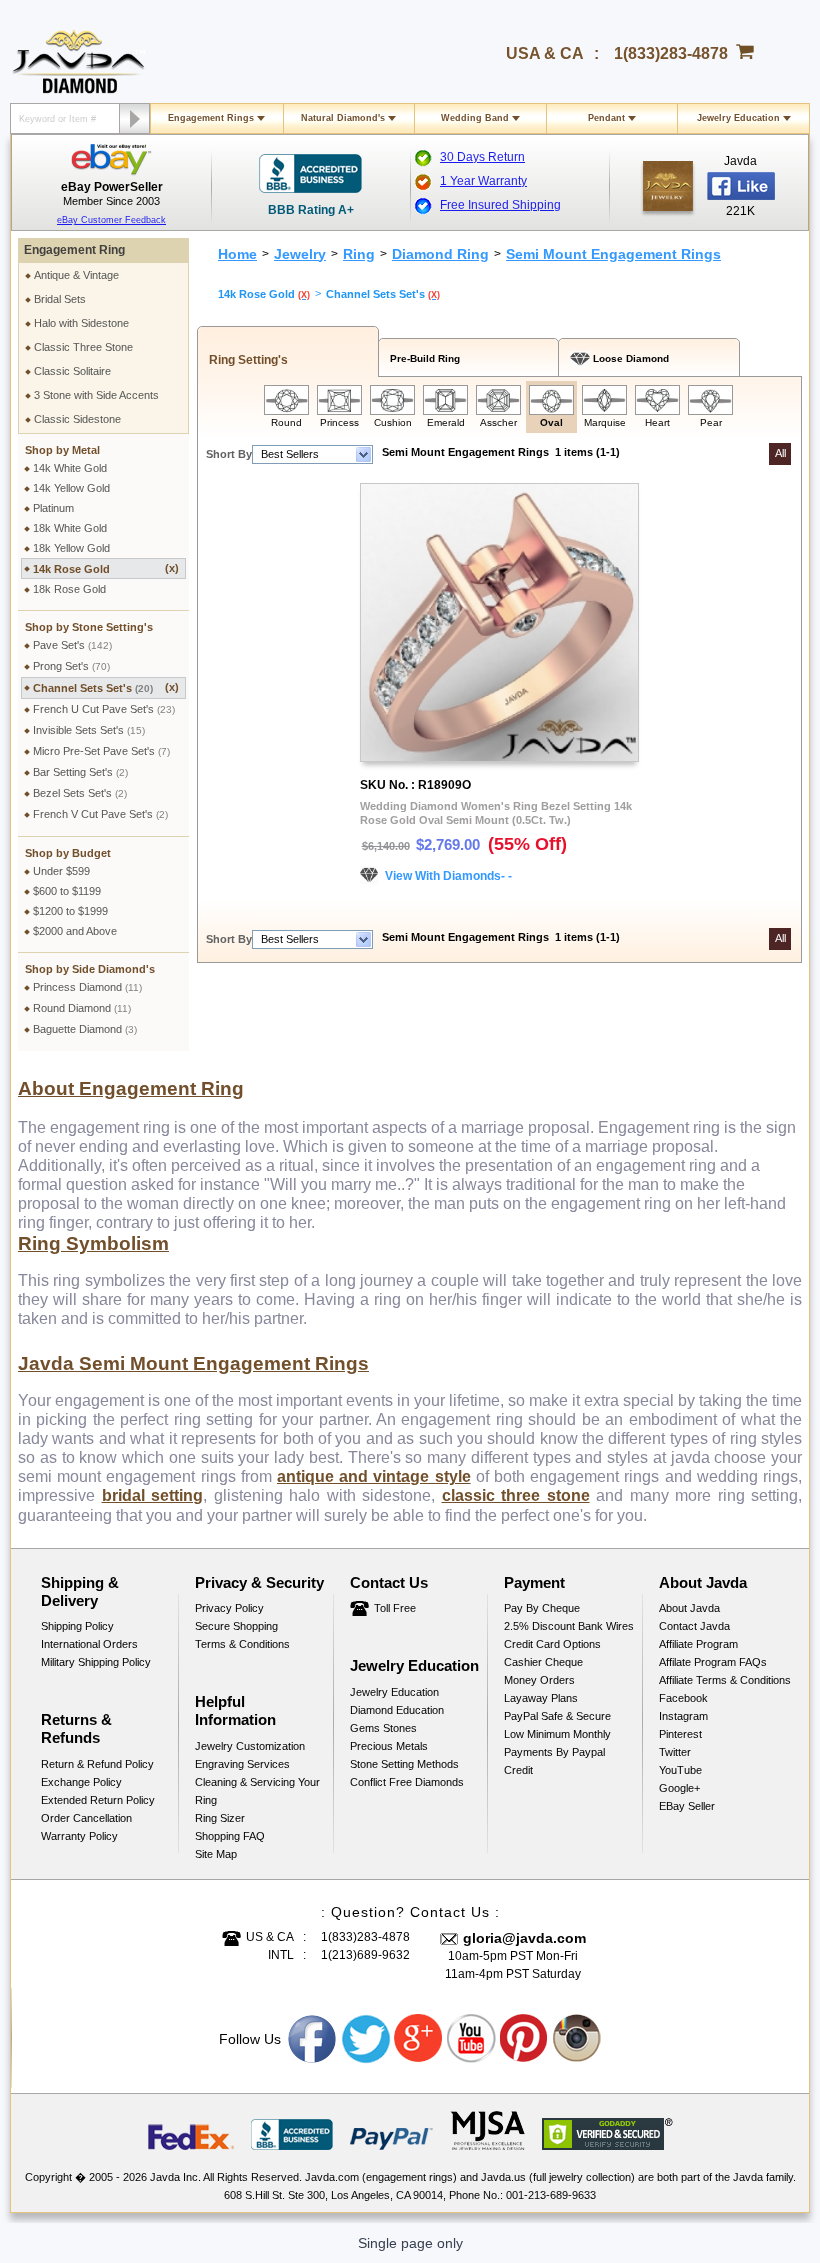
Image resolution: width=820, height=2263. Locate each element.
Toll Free (395, 1608)
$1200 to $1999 (70, 911)
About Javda (689, 1608)
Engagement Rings (211, 118)
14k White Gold (70, 468)
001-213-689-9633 (551, 2195)
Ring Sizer (220, 1818)
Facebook (683, 1698)
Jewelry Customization (250, 1746)
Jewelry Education (738, 118)
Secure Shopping (236, 1626)
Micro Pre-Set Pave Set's (101, 751)
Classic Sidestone (77, 419)
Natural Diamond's (343, 118)
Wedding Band (475, 118)
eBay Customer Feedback (111, 220)
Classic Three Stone (83, 347)
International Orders (89, 1644)
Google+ (679, 1788)
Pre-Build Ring (422, 358)
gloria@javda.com (524, 1938)
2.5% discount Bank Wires (569, 1626)
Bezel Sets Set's (80, 793)
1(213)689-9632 (365, 1955)
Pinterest (680, 1734)
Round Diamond (82, 1008)
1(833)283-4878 (671, 53)
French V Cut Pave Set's (100, 814)
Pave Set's (72, 645)
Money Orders (539, 1680)
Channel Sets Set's (106, 687)
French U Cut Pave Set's (104, 709)
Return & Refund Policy (97, 1764)
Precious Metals (389, 1746)
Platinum (53, 508)
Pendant (606, 118)
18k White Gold (70, 528)
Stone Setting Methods (404, 1764)
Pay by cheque (542, 1608)
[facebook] (668, 185)
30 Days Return (482, 157)
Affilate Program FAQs (713, 1662)
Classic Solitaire (72, 371)
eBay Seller (687, 1806)
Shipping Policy (77, 1626)
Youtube (472, 2039)
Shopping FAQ (230, 1836)
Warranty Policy (79, 1836)
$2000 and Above (75, 931)
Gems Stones (383, 1728)
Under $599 (61, 871)
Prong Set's (71, 666)
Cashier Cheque (543, 1662)
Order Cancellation (86, 1818)
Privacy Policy (229, 1608)
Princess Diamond (87, 987)
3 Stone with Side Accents (96, 395)
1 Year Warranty (483, 181)
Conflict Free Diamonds (407, 1782)
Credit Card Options (552, 1644)
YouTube (680, 1770)
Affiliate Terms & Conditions (725, 1680)
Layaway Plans (541, 1698)
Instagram (683, 1716)
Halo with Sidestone (81, 323)
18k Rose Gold (69, 589)
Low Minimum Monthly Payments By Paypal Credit (557, 1752)
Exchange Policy (81, 1782)
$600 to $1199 (67, 891)
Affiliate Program (698, 1644)
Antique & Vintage (76, 275)
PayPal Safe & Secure (557, 1716)
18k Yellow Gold (71, 548)
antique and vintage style (374, 1476)
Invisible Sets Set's (89, 730)
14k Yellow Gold (71, 488)
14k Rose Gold (106, 568)
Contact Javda (694, 1626)
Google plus (419, 2039)
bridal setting (153, 1495)
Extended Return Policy (98, 1800)
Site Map (216, 1854)
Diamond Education (397, 1710)
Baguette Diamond (85, 1029)
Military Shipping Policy (96, 1662)
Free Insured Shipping (500, 205)
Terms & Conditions (242, 1644)
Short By (229, 454)
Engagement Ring (74, 250)
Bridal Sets (60, 299)
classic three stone (516, 1495)
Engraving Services (242, 1764)
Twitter (675, 1752)
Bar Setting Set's (80, 772)
